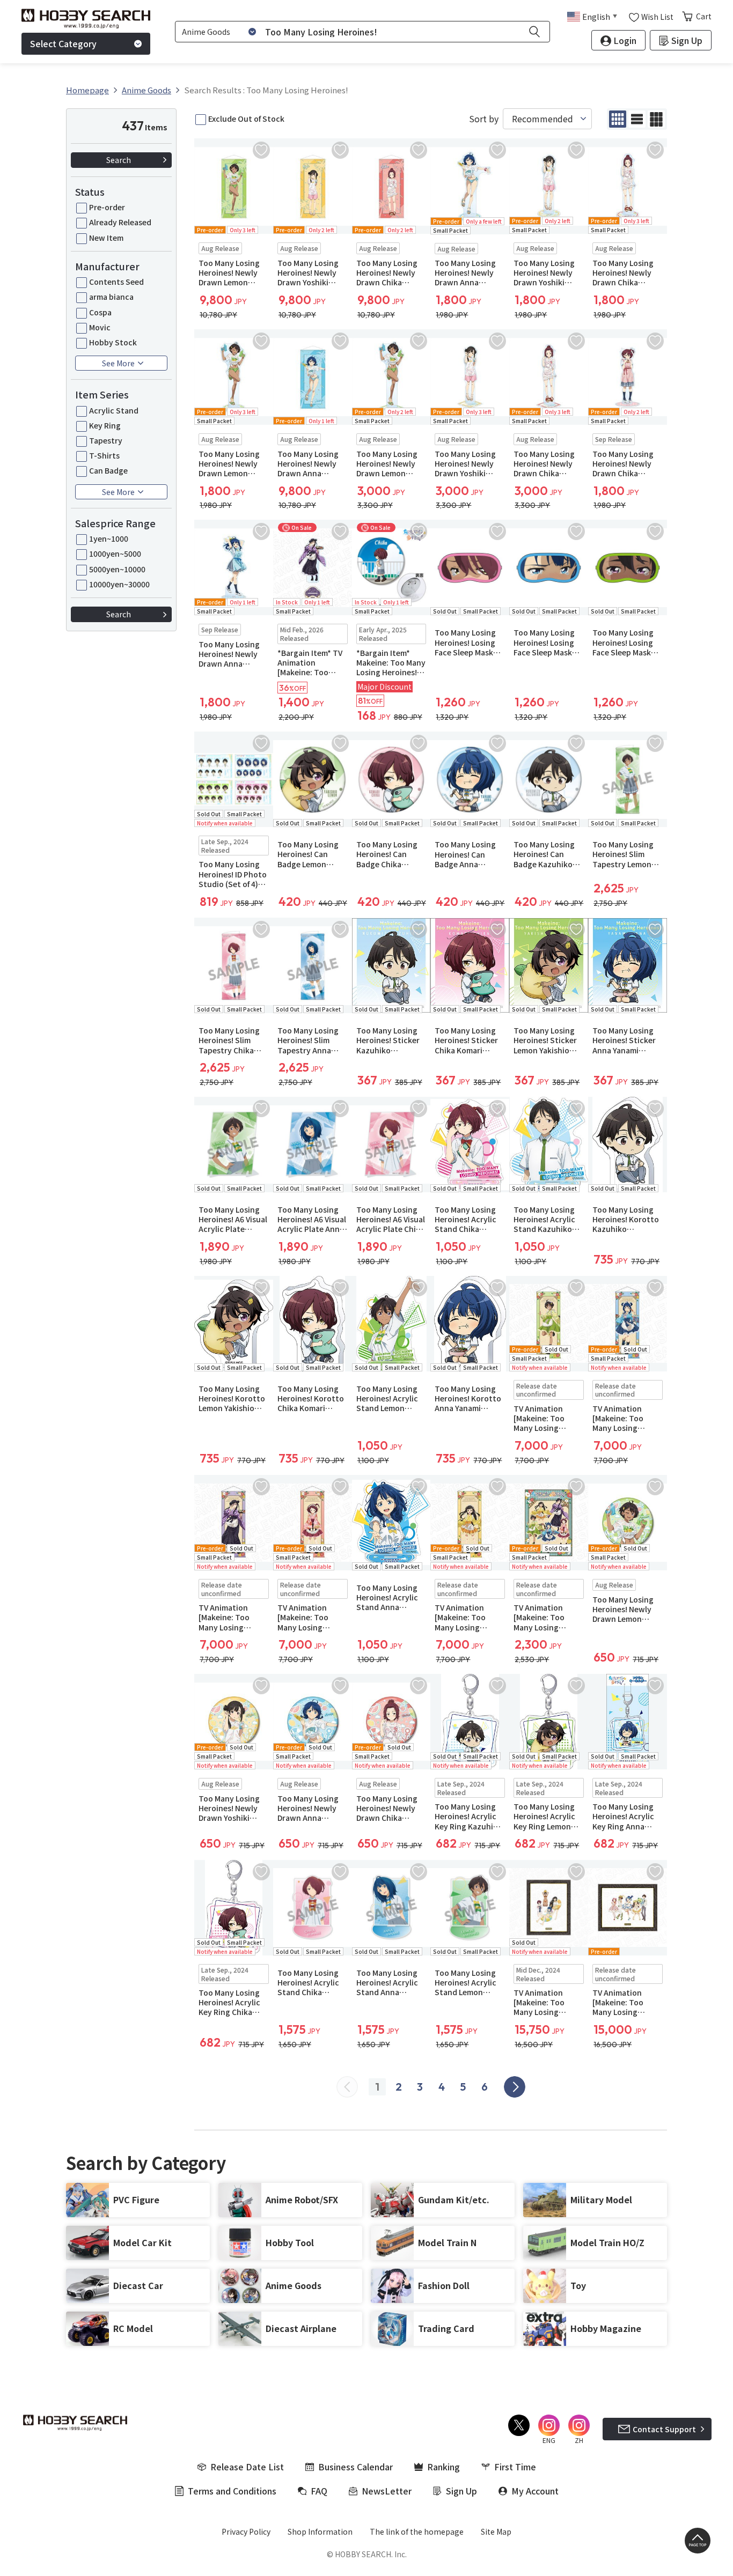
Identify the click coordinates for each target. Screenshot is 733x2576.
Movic (100, 327)
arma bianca (111, 297)
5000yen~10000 (117, 569)
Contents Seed (116, 282)
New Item (106, 238)
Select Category (63, 43)
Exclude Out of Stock (246, 119)
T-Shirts (104, 455)
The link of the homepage (417, 2531)
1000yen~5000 (115, 553)
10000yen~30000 (119, 584)
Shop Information (320, 2531)
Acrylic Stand (114, 410)
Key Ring (105, 425)
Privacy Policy (246, 2531)
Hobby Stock (113, 342)
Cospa (100, 312)
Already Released (120, 222)
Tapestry (106, 440)
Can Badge (108, 470)
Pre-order (107, 207)
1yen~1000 (109, 538)
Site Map (496, 2531)
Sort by (484, 119)
